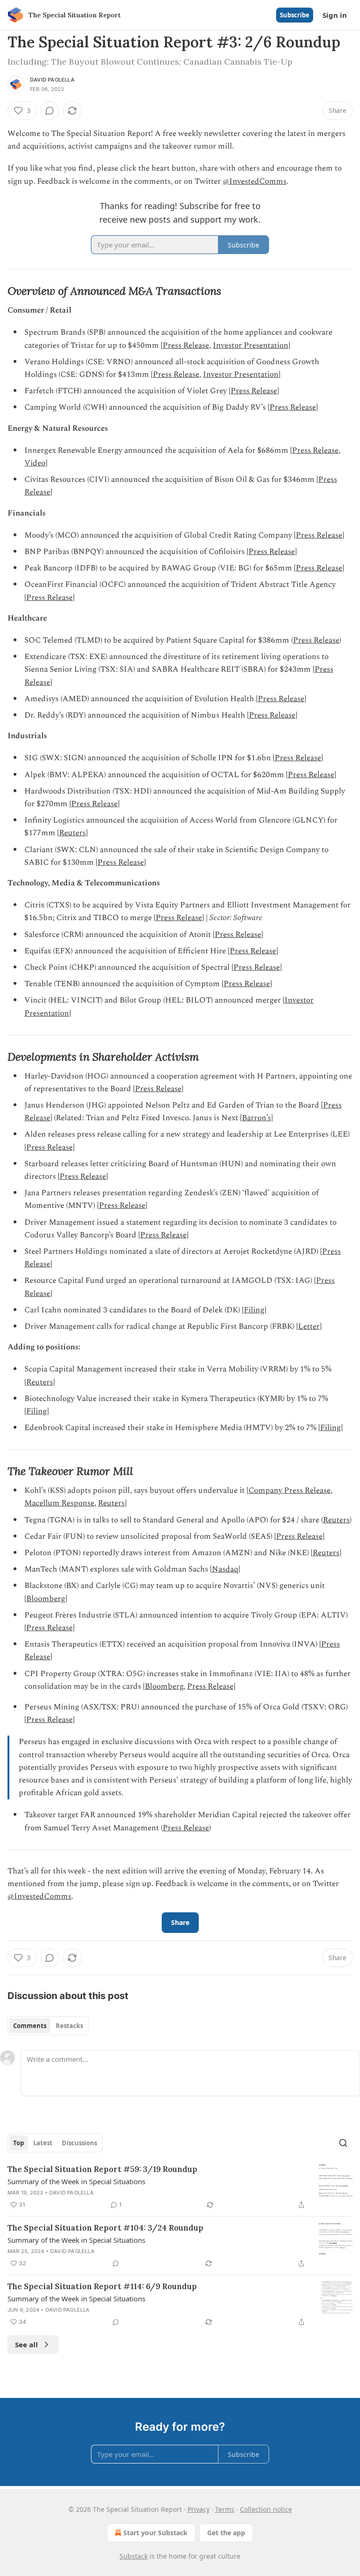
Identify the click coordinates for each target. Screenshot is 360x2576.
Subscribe (295, 15)
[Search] (343, 2143)
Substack (134, 2556)
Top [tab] (19, 2143)
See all (26, 2344)
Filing (254, 1310)
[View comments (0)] (50, 111)
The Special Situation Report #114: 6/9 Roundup (102, 2286)
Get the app (226, 2533)
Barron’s (256, 1118)
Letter (309, 1326)
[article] (180, 2187)
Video (35, 463)
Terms (225, 2509)
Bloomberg (46, 1599)
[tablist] (48, 2026)
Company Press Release (289, 1490)
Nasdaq (225, 1569)
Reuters (72, 833)
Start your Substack (155, 2533)
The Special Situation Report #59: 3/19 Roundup (102, 2169)
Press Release (186, 345)
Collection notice (266, 2509)
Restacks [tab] (69, 2026)
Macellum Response (59, 1503)
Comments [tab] (30, 2026)
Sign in (335, 15)
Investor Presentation (251, 345)
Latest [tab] (43, 2143)
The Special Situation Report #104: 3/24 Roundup (105, 2228)
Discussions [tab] (79, 2143)
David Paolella (52, 80)
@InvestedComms (255, 181)
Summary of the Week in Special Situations (76, 2181)
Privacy (199, 2509)
